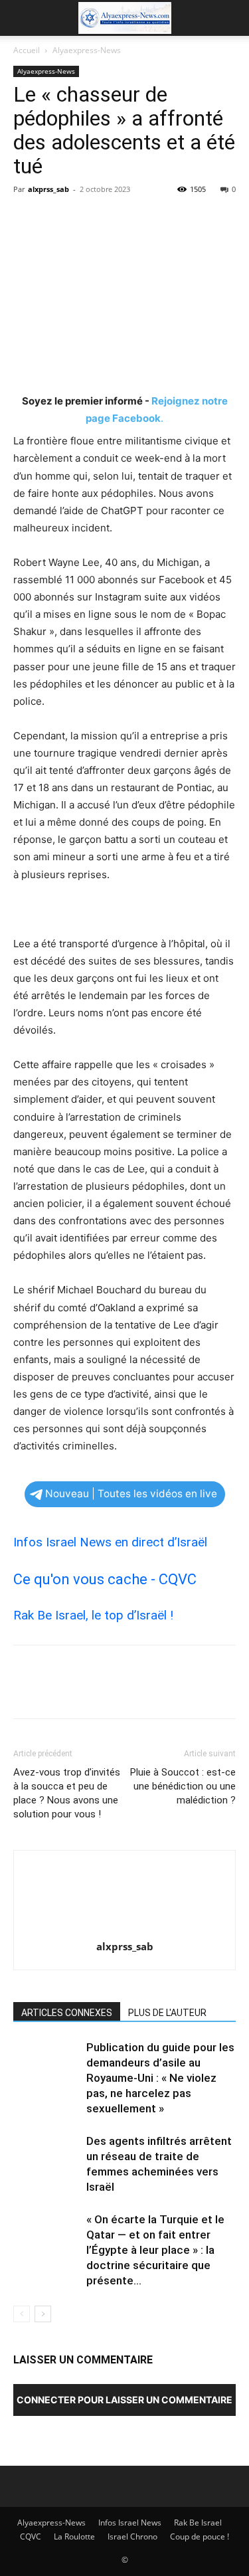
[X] (57, 219)
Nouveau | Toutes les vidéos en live (131, 1494)
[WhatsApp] (118, 219)
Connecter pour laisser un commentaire (124, 2400)
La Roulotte (74, 2536)
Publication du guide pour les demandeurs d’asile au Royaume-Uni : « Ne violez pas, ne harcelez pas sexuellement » (160, 2078)
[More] (149, 219)
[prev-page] (22, 2314)
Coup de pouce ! (200, 2536)
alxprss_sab (48, 189)
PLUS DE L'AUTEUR (167, 2013)
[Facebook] (27, 219)
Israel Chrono (132, 2536)
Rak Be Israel (198, 2523)
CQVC (31, 2536)
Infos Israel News (130, 2523)
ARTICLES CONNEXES (67, 2013)
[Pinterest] (88, 219)
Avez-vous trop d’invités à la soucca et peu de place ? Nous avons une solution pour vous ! (67, 1793)
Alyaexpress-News (87, 50)
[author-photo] (125, 1928)
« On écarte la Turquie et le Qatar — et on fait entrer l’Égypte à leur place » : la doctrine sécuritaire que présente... (155, 2250)
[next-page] (43, 2314)
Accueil (27, 50)
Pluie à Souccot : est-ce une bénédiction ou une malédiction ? (183, 1786)
